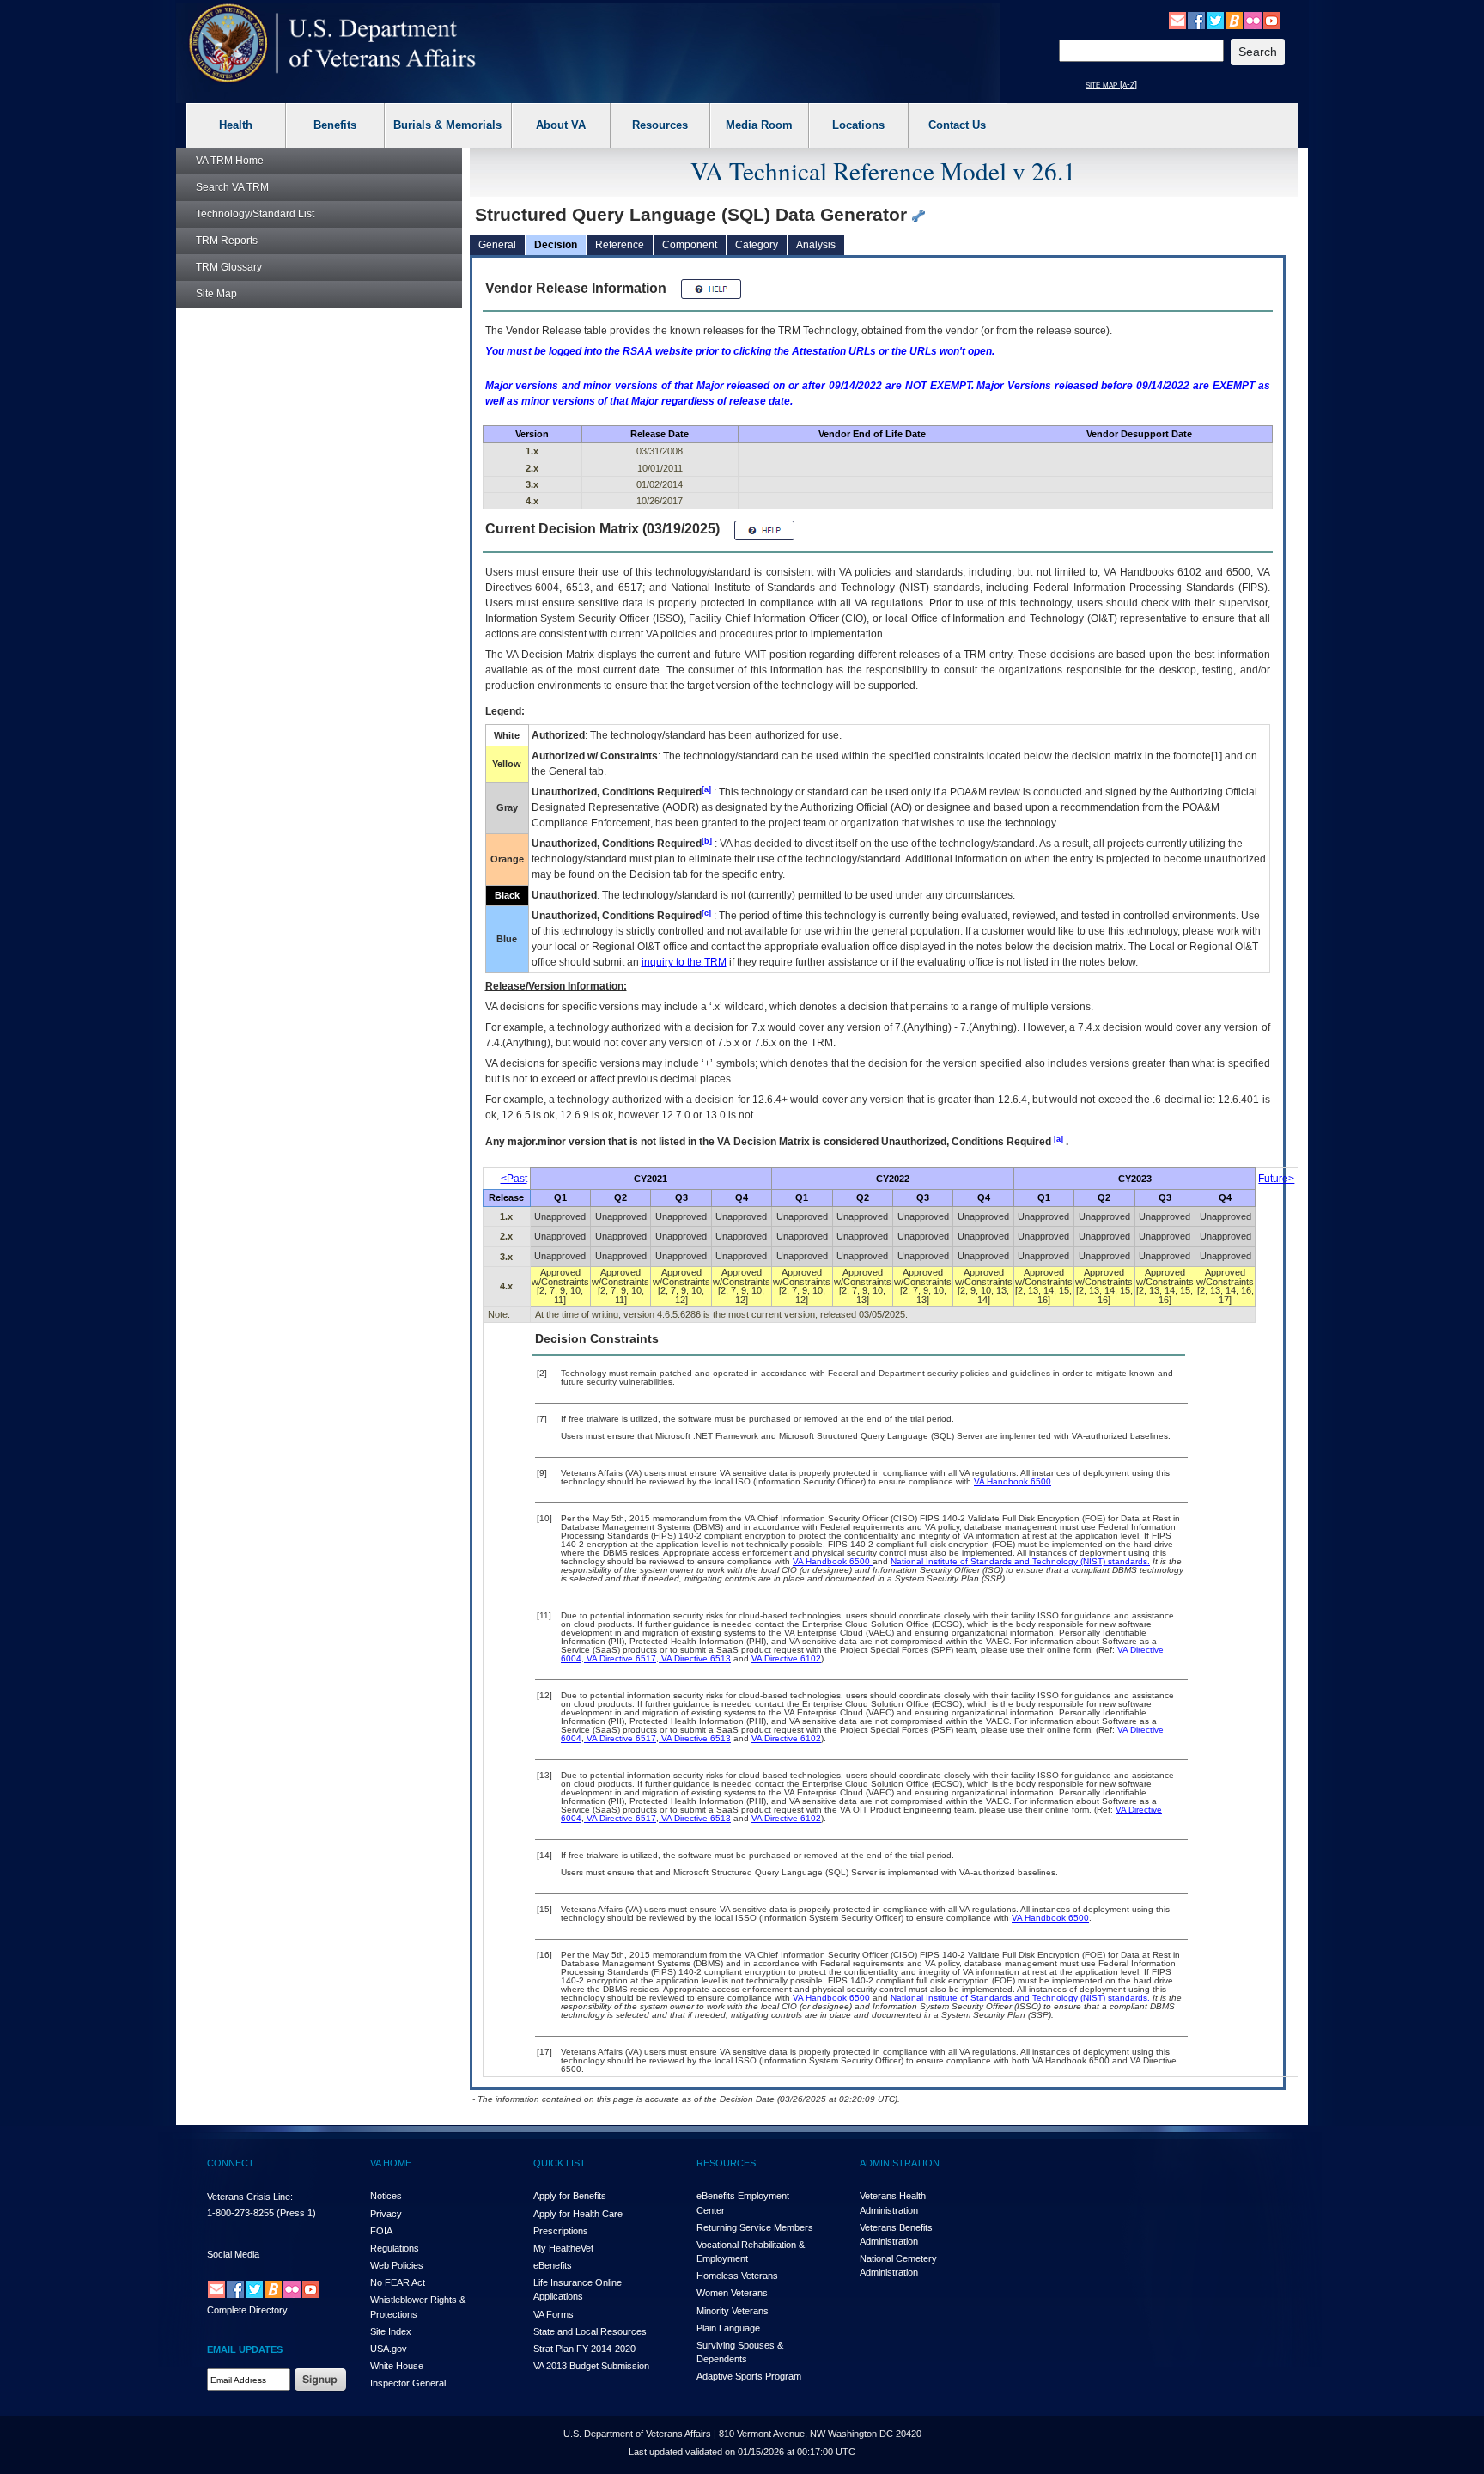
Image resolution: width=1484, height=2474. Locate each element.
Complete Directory (247, 2310)
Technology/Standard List (255, 214)
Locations (858, 125)
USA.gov (389, 2349)
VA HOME (391, 2163)
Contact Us (957, 125)
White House (397, 2366)
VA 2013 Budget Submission (591, 2366)
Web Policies (397, 2265)
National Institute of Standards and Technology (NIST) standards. (1020, 1561)
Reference (620, 245)
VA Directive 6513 (695, 1658)
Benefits (335, 125)
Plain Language (728, 2328)
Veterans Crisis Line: (250, 2197)
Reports (227, 241)
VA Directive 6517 (620, 1658)
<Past (514, 1179)
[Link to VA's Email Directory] (1177, 20)
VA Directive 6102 (786, 1658)
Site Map (216, 294)
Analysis (816, 245)
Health (236, 125)
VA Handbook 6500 (1013, 1481)
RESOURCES (726, 2163)
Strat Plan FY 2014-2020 (584, 2349)
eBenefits (553, 2265)
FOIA (381, 2231)
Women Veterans (732, 2293)
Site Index (391, 2331)
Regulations (395, 2248)
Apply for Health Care (578, 2214)
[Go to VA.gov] (333, 43)
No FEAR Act (398, 2282)
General (497, 245)
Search (232, 187)
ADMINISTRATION (900, 2163)
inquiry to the (684, 962)
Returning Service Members (755, 2227)
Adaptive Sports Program (749, 2376)
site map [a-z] (1111, 84)
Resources (660, 125)
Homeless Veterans (737, 2276)
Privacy (386, 2214)
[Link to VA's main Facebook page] (1196, 20)
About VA (561, 125)
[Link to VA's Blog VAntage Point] (1234, 20)
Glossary (229, 267)
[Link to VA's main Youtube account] (1272, 20)
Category (757, 245)
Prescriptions (561, 2231)
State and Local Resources (590, 2331)
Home (230, 161)
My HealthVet (563, 2248)
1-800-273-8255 (240, 2213)
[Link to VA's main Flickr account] (1253, 20)
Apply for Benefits (570, 2196)
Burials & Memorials (447, 125)
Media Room (759, 125)
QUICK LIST (560, 2163)
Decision (556, 245)
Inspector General (408, 2383)
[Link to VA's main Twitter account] (1215, 20)
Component (690, 245)
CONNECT (231, 2163)
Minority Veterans (733, 2311)
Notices (386, 2196)
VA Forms (553, 2314)
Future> (1276, 1179)
